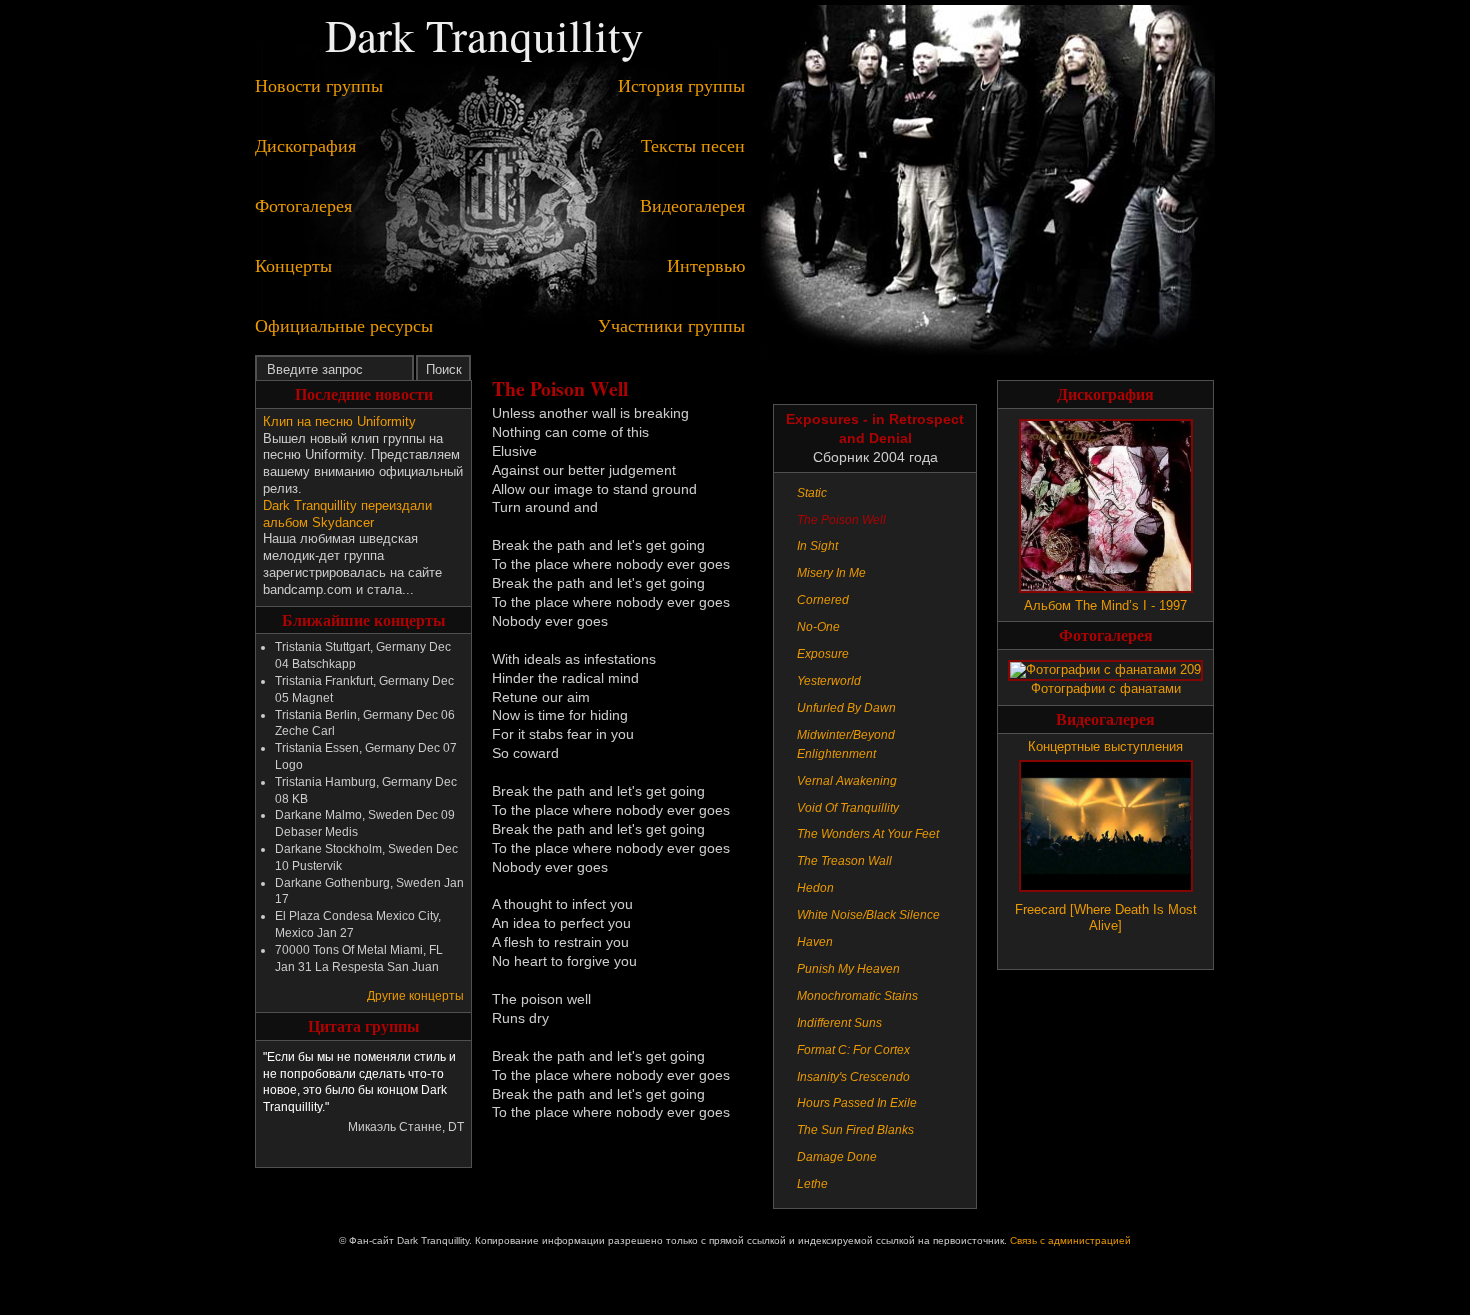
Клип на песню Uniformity (339, 421)
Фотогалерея (303, 205)
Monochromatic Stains (857, 996)
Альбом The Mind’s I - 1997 (1105, 605)
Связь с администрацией (1070, 1240)
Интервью (706, 265)
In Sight (817, 546)
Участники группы (671, 325)
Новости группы (319, 85)
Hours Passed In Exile (857, 1103)
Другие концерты (415, 996)
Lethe (812, 1184)
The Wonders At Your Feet (868, 834)
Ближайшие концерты (364, 619)
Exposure (823, 654)
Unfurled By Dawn (846, 708)
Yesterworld (829, 681)
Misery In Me (831, 573)
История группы (681, 85)
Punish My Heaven (848, 969)
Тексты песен (693, 145)
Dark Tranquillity (484, 35)
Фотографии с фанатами (1106, 688)
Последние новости (364, 393)
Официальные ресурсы (344, 325)
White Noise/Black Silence (868, 915)
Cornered (823, 600)
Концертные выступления (1105, 746)
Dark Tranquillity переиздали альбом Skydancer (347, 514)
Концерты (293, 265)
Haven (815, 942)
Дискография (305, 145)
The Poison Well (841, 520)
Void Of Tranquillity (848, 808)
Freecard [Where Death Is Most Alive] (1106, 918)
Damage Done (837, 1157)
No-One (818, 627)
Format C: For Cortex (853, 1050)
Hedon (815, 888)
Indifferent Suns (839, 1023)
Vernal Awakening (847, 781)
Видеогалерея (692, 205)
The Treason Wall (844, 861)
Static (812, 493)
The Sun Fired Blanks (855, 1130)
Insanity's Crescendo (853, 1077)
